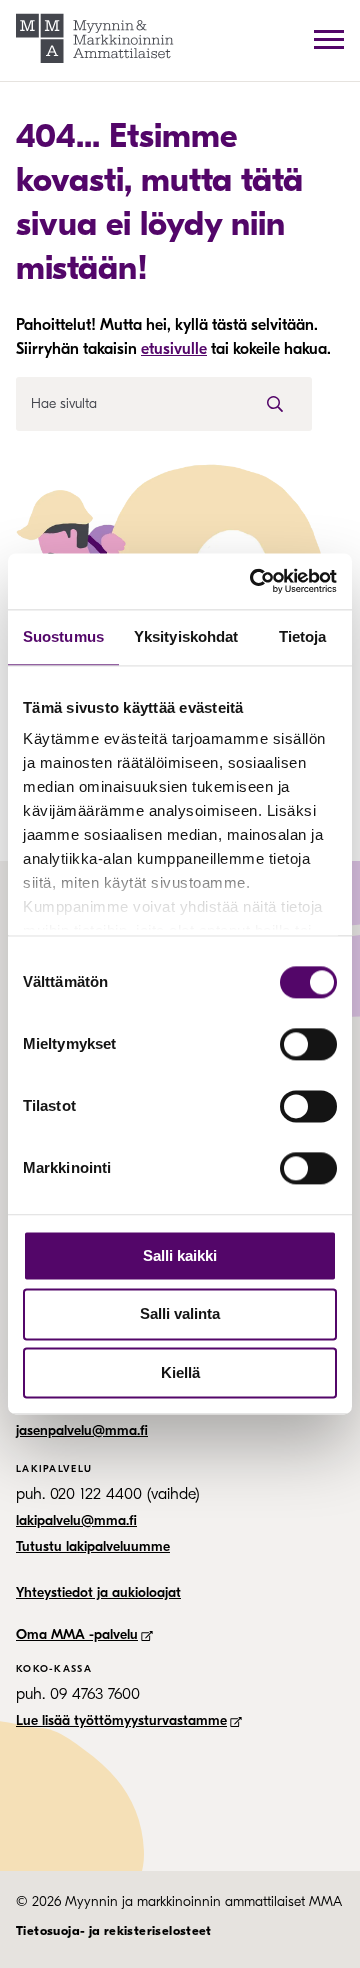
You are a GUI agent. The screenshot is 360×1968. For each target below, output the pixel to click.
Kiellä (180, 1372)
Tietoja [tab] (303, 636)
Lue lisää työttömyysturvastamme (121, 1720)
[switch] (308, 1044)
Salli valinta (180, 1314)
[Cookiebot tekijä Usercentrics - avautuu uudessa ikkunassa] (254, 581)
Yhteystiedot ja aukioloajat (98, 1592)
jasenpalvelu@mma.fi (82, 1430)
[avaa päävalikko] (329, 39)
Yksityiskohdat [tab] (186, 636)
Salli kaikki (180, 1255)
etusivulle (174, 349)
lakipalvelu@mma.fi (76, 1520)
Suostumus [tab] (63, 636)
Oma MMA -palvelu (77, 1634)
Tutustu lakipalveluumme (93, 1546)
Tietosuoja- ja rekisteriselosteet (114, 1930)
